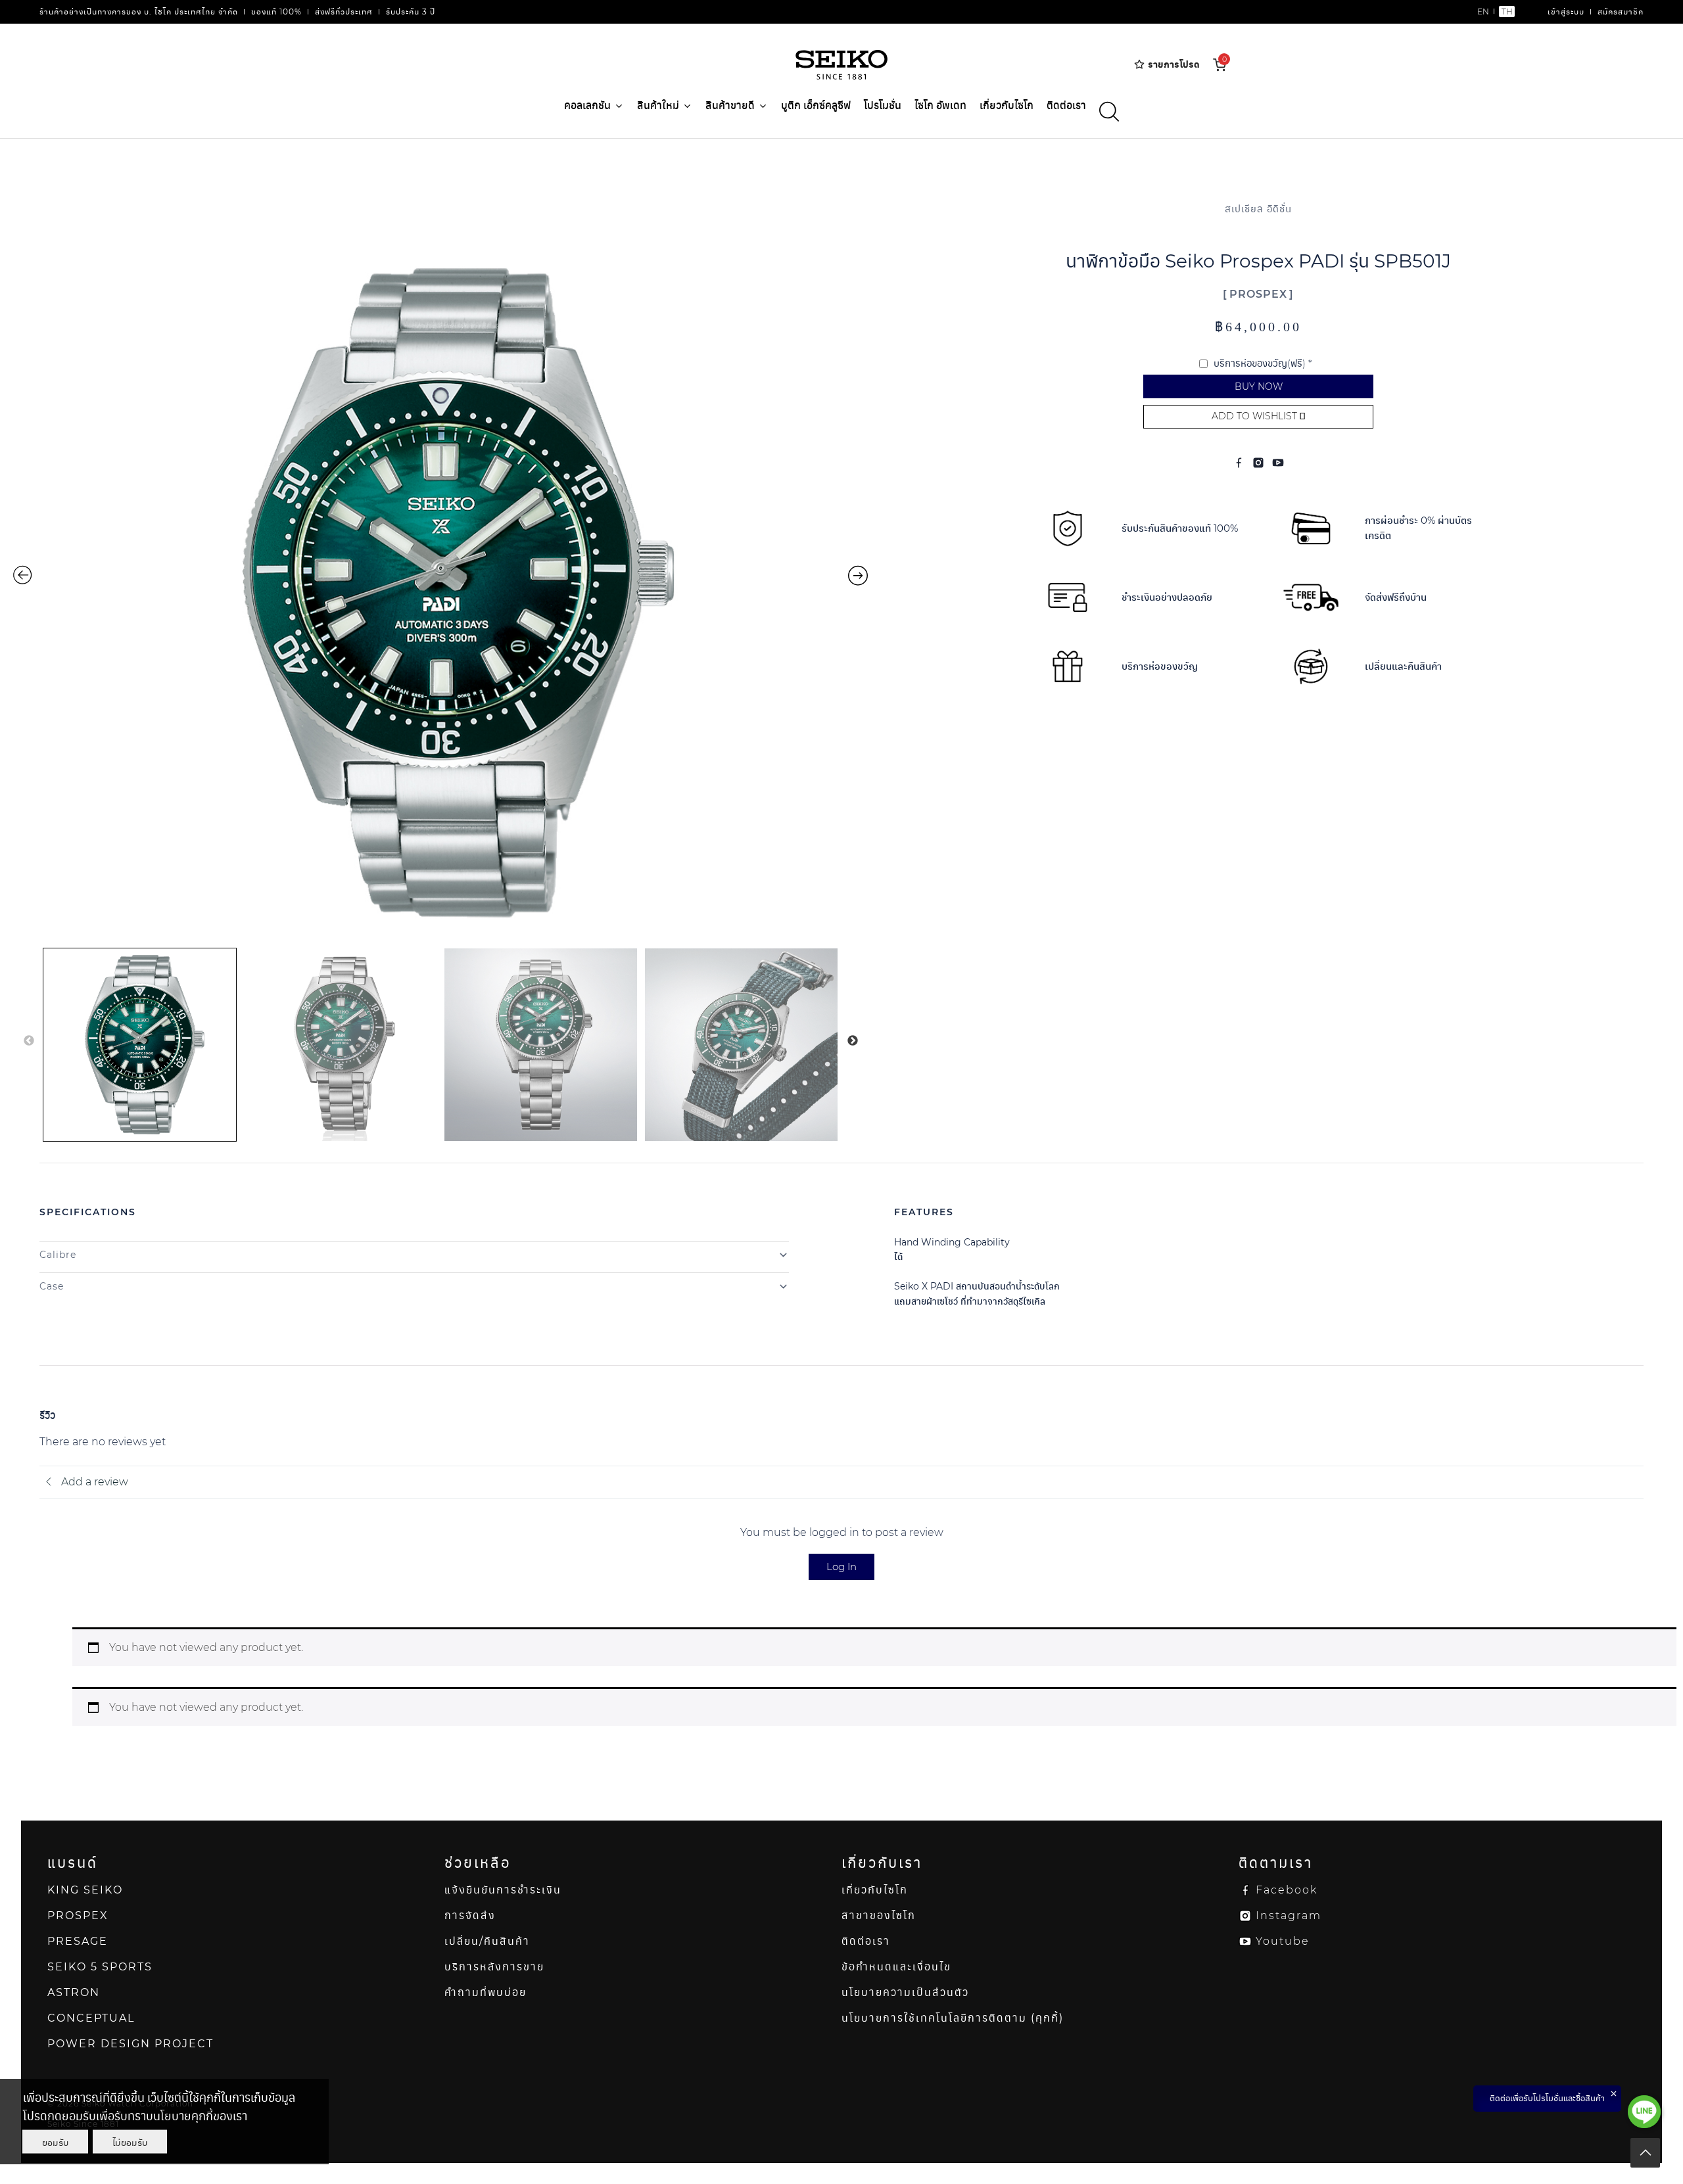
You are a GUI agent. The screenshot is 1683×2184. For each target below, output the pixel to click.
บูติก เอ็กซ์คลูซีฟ (816, 105)
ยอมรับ (55, 2142)
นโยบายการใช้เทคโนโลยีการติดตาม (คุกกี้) (953, 2018)
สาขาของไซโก (879, 1916)
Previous (29, 1041)
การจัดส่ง (470, 1916)
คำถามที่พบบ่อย (486, 1992)
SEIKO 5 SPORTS (100, 1967)
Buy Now (1259, 386)
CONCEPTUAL (91, 2018)
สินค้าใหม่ (658, 105)
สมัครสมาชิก (1621, 12)
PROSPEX (1258, 294)
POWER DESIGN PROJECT (130, 2044)
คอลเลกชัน (587, 105)
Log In (841, 1567)
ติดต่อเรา (1066, 105)
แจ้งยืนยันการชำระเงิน (503, 1890)
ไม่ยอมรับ (130, 2142)
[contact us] (1644, 2112)
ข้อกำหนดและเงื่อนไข (896, 1967)
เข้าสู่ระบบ (1566, 12)
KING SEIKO (85, 1890)
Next (853, 1041)
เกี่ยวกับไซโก (1007, 105)
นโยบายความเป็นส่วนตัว (905, 1992)
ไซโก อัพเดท (940, 105)
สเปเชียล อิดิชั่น (1258, 209)
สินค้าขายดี (730, 105)
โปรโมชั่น (883, 105)
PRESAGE (78, 1941)
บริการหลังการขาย (494, 1967)
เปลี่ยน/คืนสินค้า (487, 1941)
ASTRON (74, 1992)
